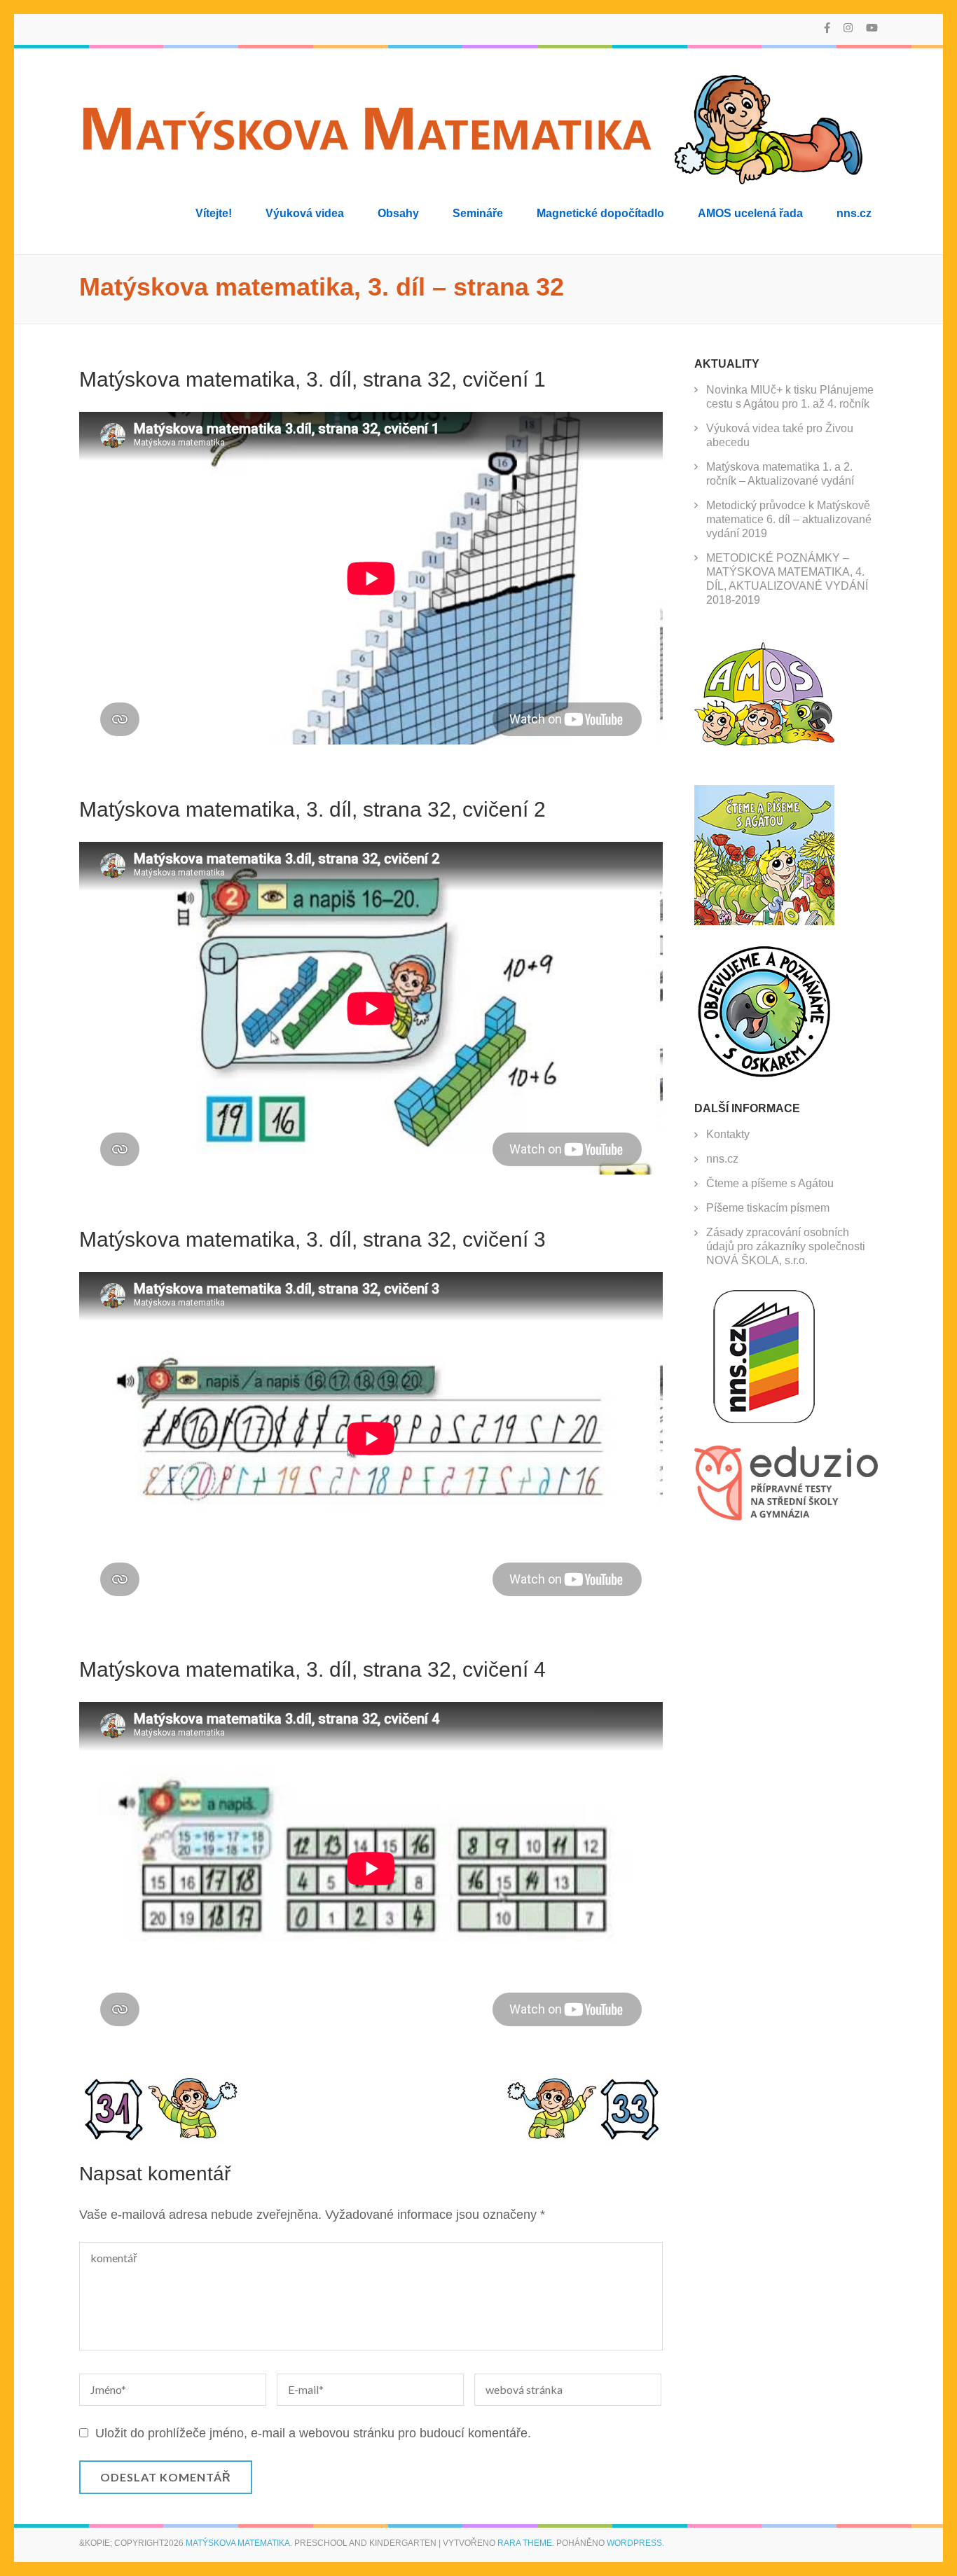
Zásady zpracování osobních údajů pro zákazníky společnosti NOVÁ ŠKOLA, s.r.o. (786, 1246)
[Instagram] (848, 28)
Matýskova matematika (238, 2543)
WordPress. (635, 2543)
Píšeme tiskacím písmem (768, 1208)
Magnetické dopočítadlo (600, 213)
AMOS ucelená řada (750, 213)
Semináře (478, 213)
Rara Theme (525, 2543)
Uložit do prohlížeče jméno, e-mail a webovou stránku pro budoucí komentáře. (313, 2433)
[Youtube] (872, 28)
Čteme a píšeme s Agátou (770, 1183)
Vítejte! (214, 213)
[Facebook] (827, 28)
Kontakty (728, 1134)
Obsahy (398, 213)
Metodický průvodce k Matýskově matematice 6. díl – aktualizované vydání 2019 (789, 519)
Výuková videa (305, 213)
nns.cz (854, 213)
